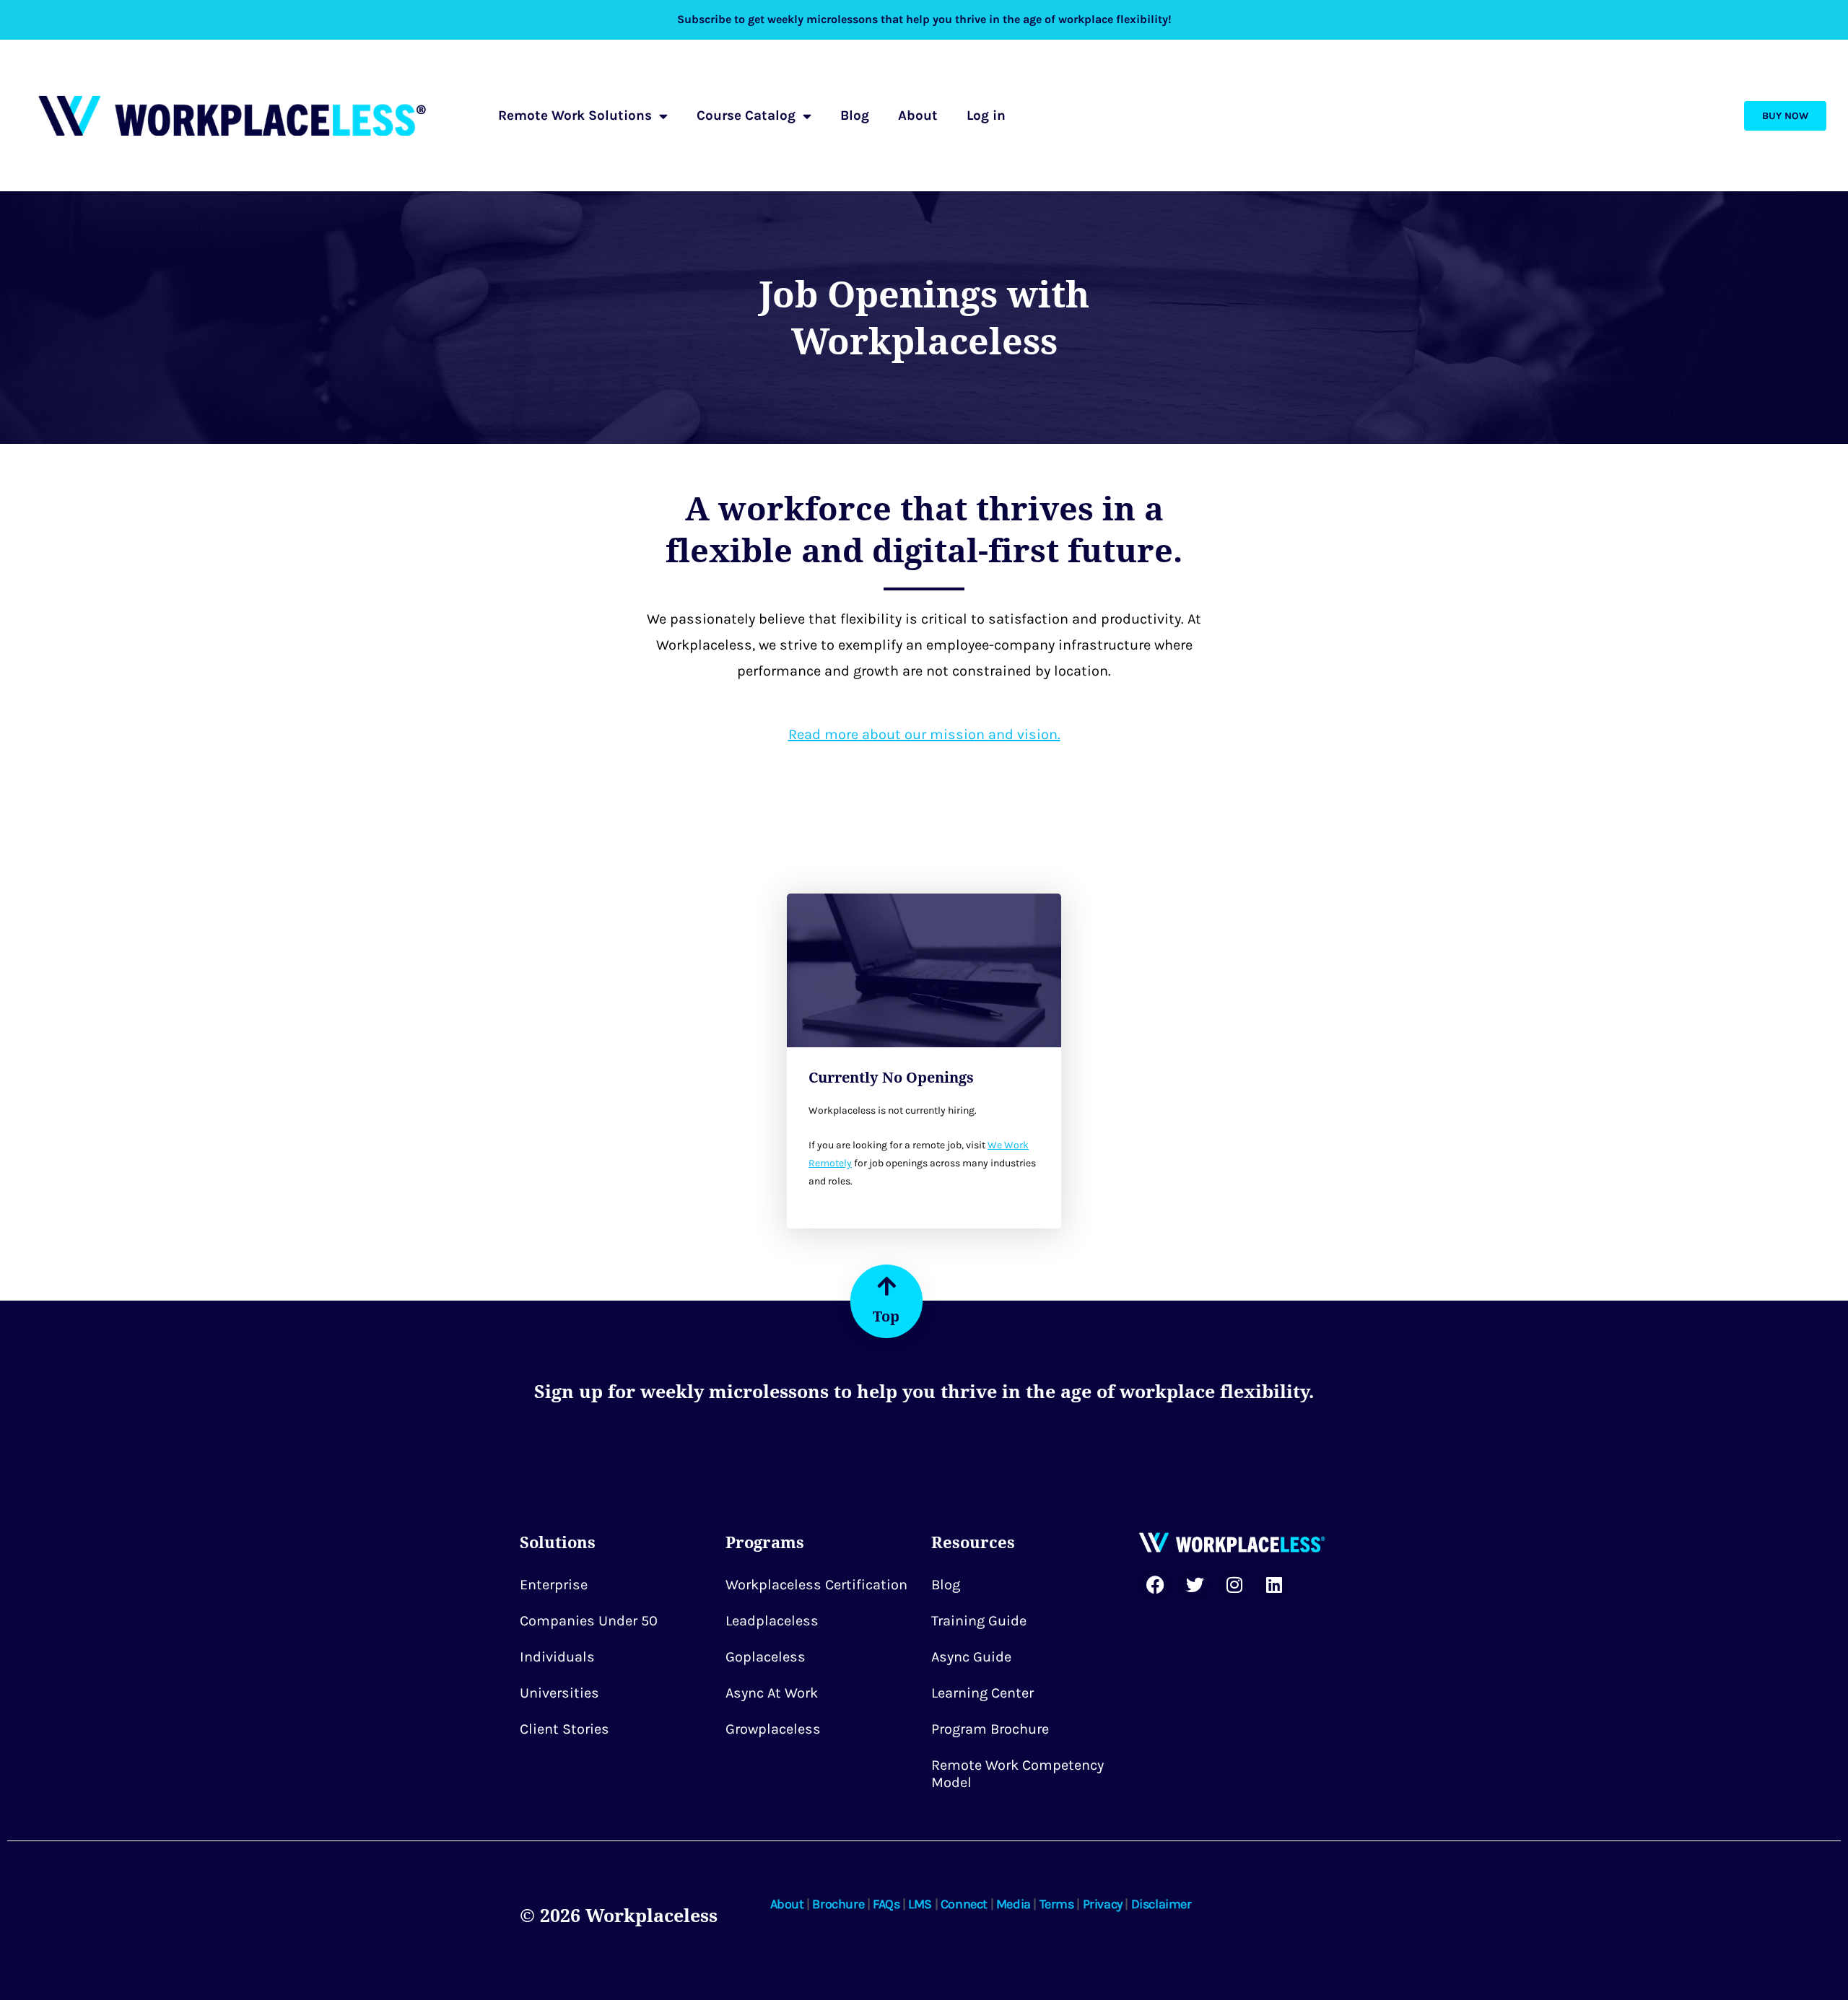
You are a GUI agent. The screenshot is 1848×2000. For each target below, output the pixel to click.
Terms (1057, 1904)
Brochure (838, 1904)
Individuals (557, 1657)
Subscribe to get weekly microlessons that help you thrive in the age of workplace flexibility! (924, 19)
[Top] (886, 1286)
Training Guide (979, 1621)
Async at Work (772, 1693)
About (918, 115)
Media (1014, 1904)
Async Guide (971, 1657)
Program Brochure (990, 1729)
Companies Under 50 (589, 1621)
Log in (986, 115)
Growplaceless (773, 1729)
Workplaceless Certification (816, 1585)
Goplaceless (766, 1657)
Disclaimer (1161, 1904)
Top (886, 1316)
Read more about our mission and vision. (924, 734)
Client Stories (565, 1729)
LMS (920, 1904)
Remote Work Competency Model (1017, 1774)
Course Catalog (746, 115)
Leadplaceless (772, 1621)
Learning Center (982, 1693)
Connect (964, 1904)
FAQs (886, 1904)
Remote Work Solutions (575, 115)
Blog (855, 115)
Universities (559, 1693)
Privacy (1103, 1904)
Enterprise (554, 1585)
